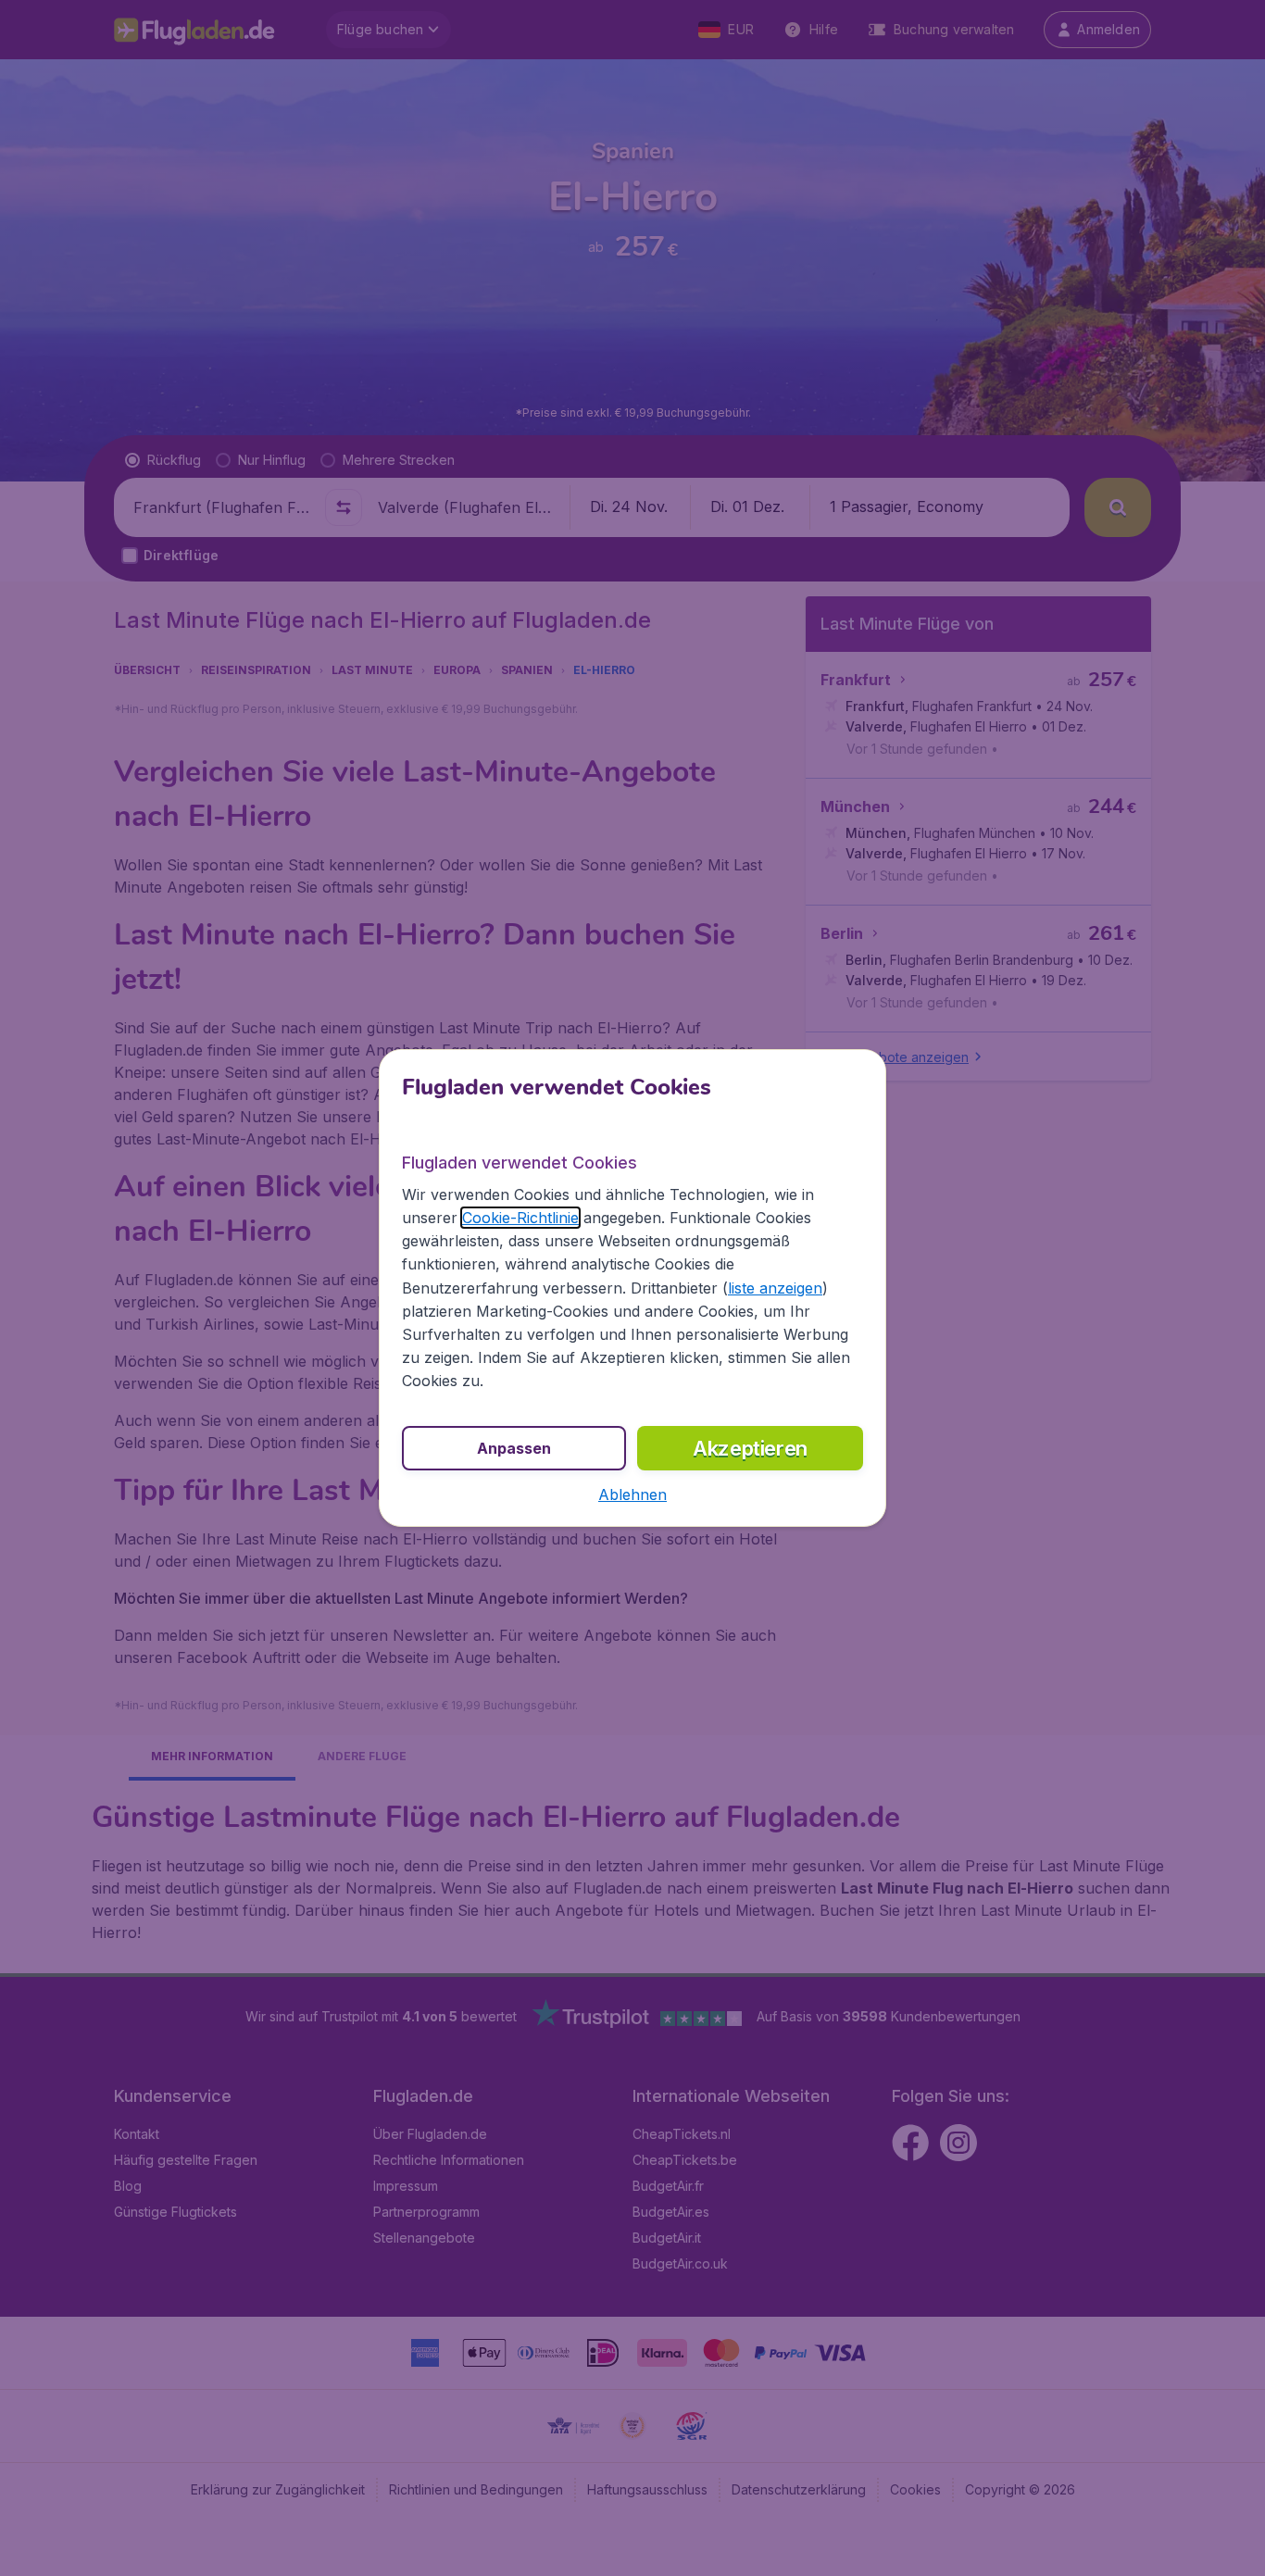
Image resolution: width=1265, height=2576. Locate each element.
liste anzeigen (775, 1288)
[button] (632, 1494)
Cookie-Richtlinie (520, 1218)
